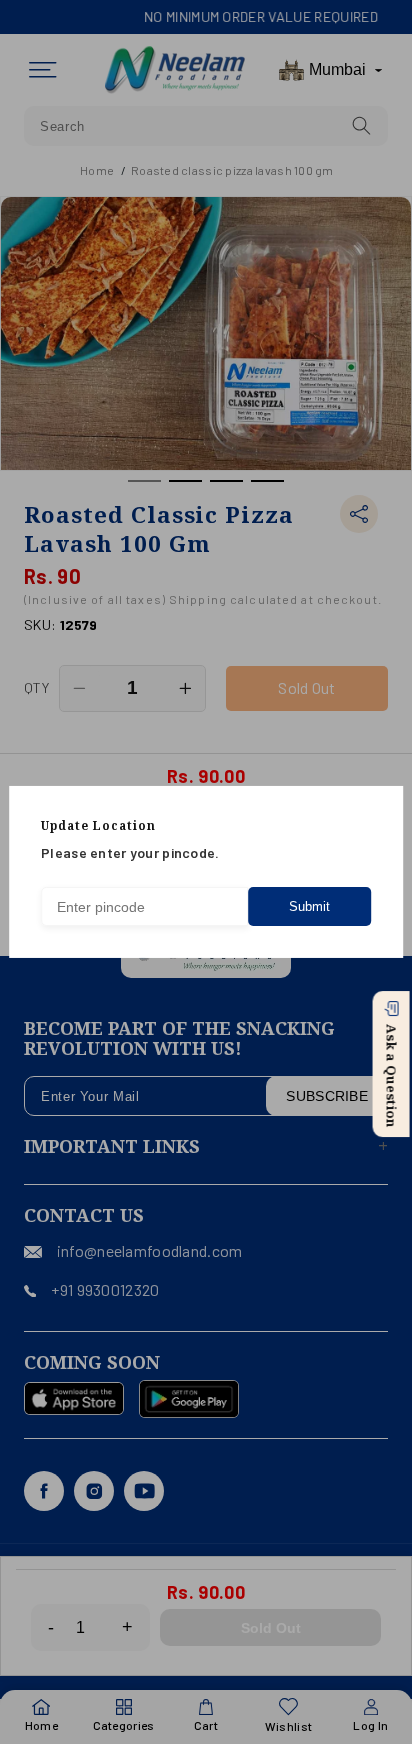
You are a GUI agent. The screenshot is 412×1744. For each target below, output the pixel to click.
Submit (309, 906)
